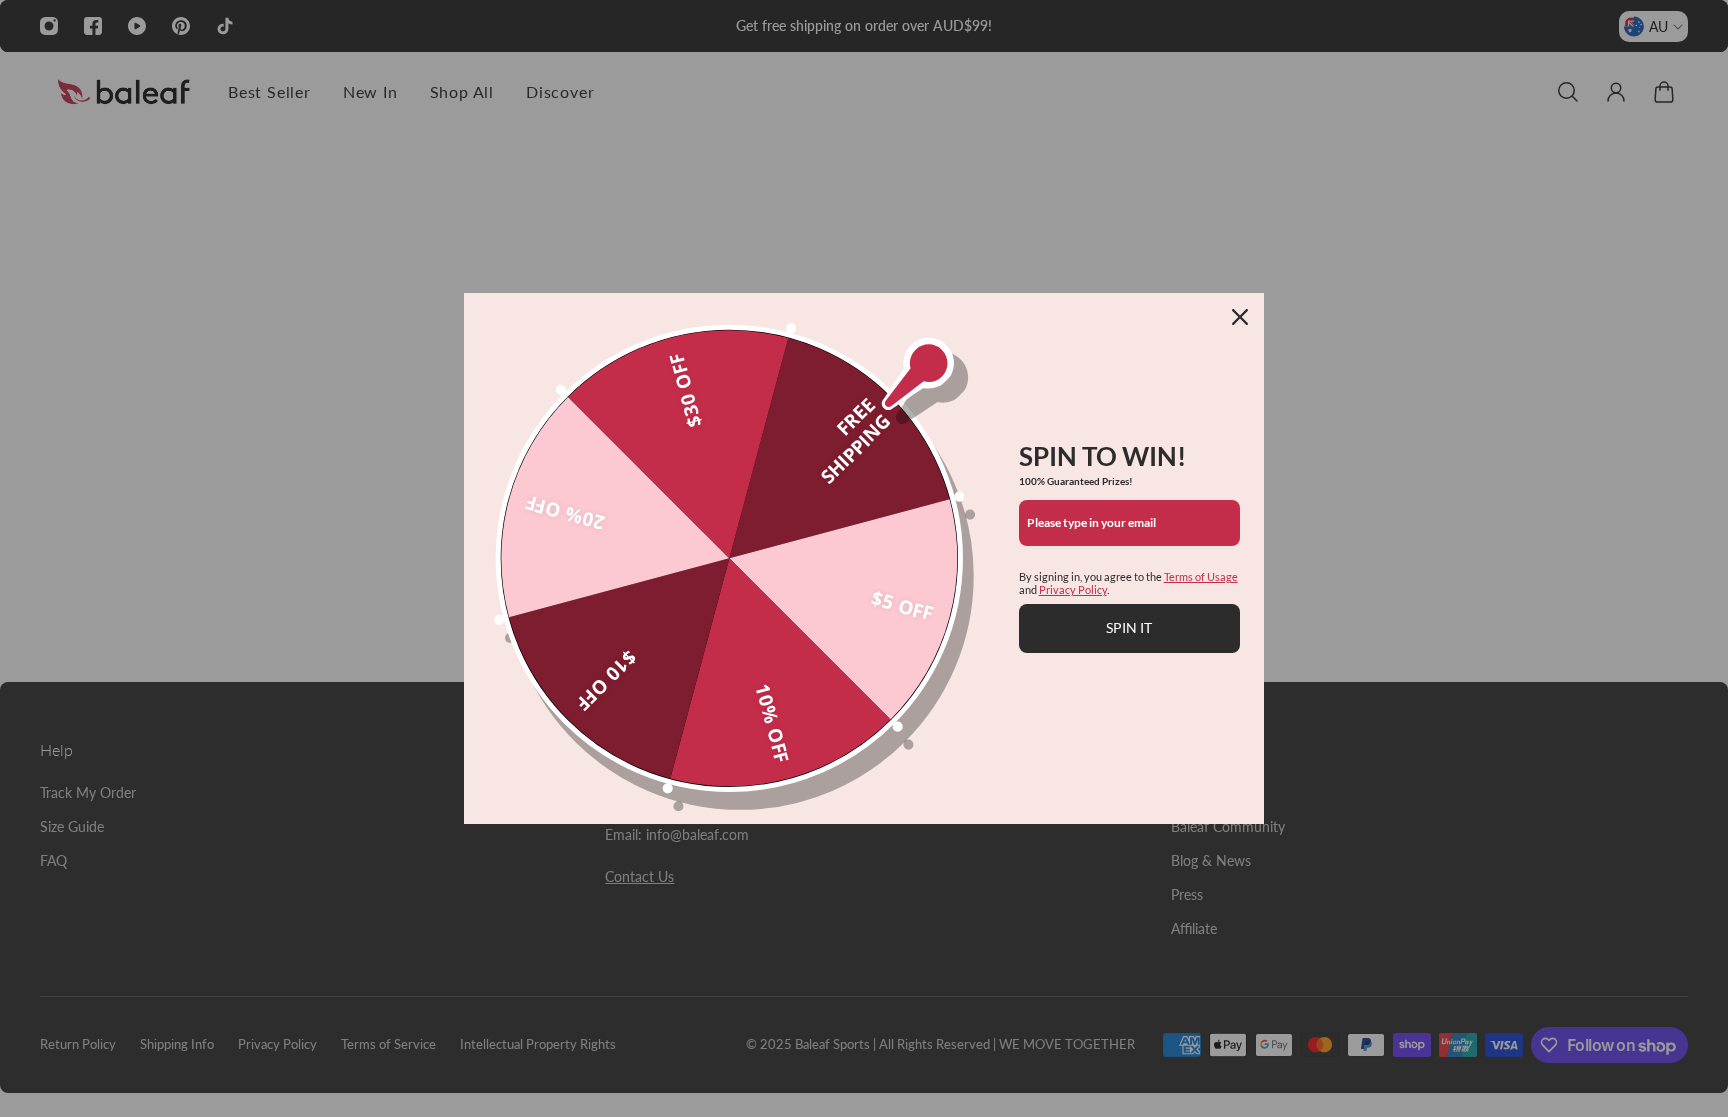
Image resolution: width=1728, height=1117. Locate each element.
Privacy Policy (1073, 589)
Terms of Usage (1201, 576)
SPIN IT (1129, 627)
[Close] (1240, 317)
